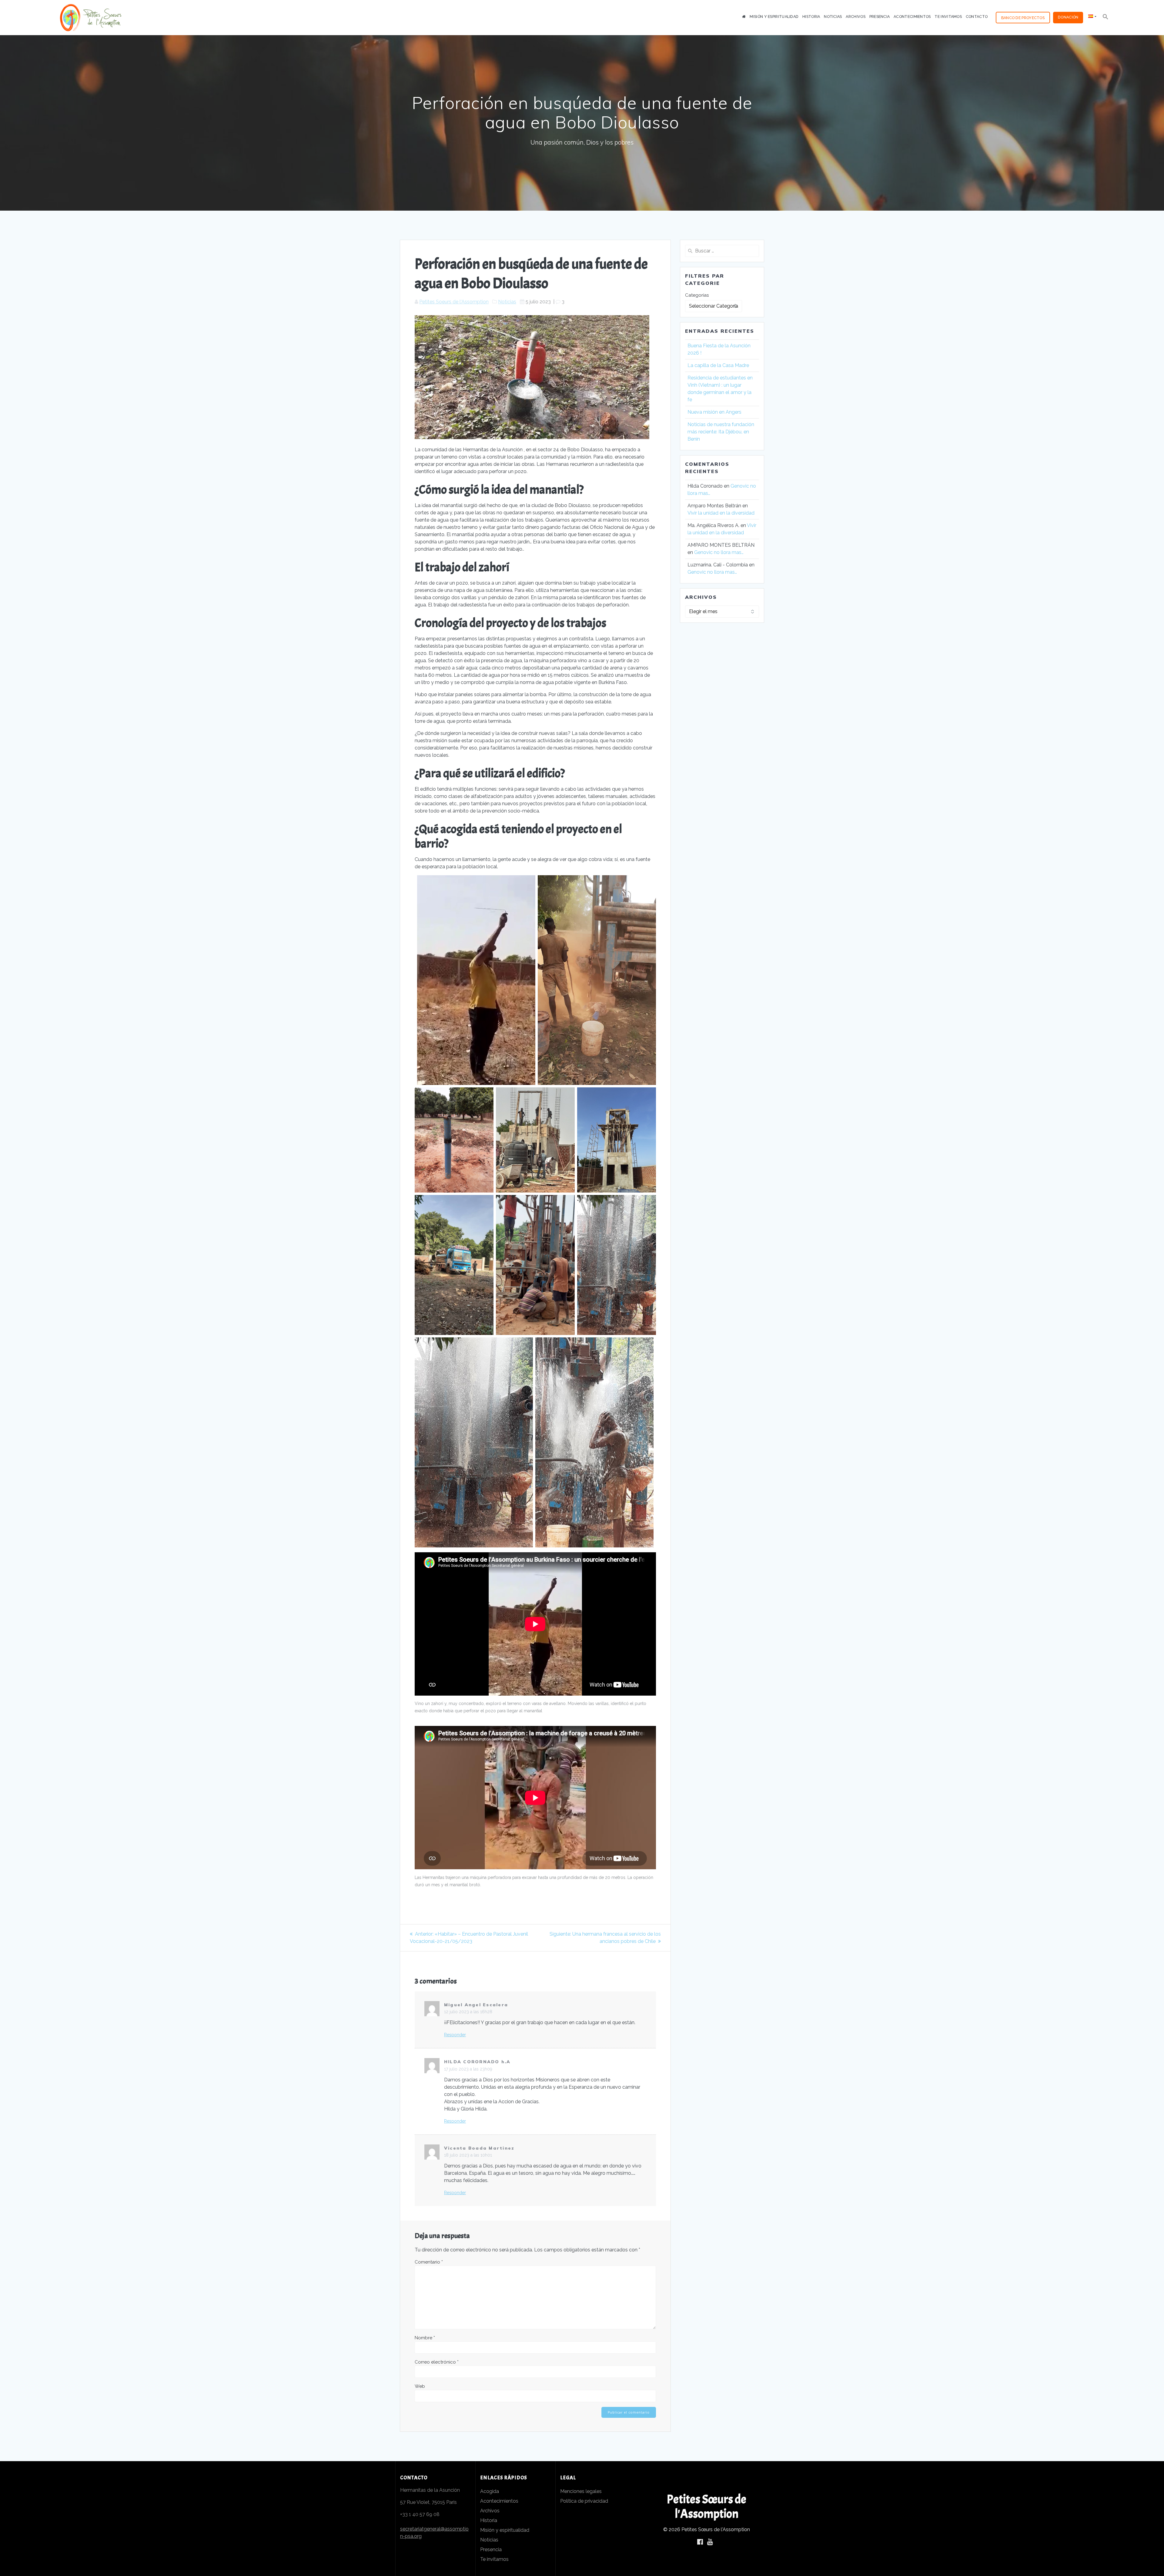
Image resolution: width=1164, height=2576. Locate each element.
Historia (811, 17)
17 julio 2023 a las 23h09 (468, 2069)
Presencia (880, 17)
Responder (455, 2035)
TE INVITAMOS (948, 17)
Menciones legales (581, 2491)
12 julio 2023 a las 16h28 (468, 2012)
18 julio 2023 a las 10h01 (468, 2155)
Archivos (855, 17)
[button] (1105, 18)
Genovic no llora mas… (719, 552)
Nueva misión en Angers (715, 412)
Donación (1068, 17)
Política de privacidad (584, 2501)
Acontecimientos (912, 17)
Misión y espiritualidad (505, 2530)
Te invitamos (494, 2559)
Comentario (429, 2262)
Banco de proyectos (1023, 18)
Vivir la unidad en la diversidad (721, 513)
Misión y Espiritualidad (774, 17)
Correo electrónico (437, 2362)
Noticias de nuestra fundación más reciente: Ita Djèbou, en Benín (721, 432)
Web (420, 2386)
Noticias (833, 17)
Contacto (977, 17)
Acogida (490, 2491)
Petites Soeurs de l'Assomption (454, 302)
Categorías (697, 295)
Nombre (425, 2338)
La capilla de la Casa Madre (718, 365)
